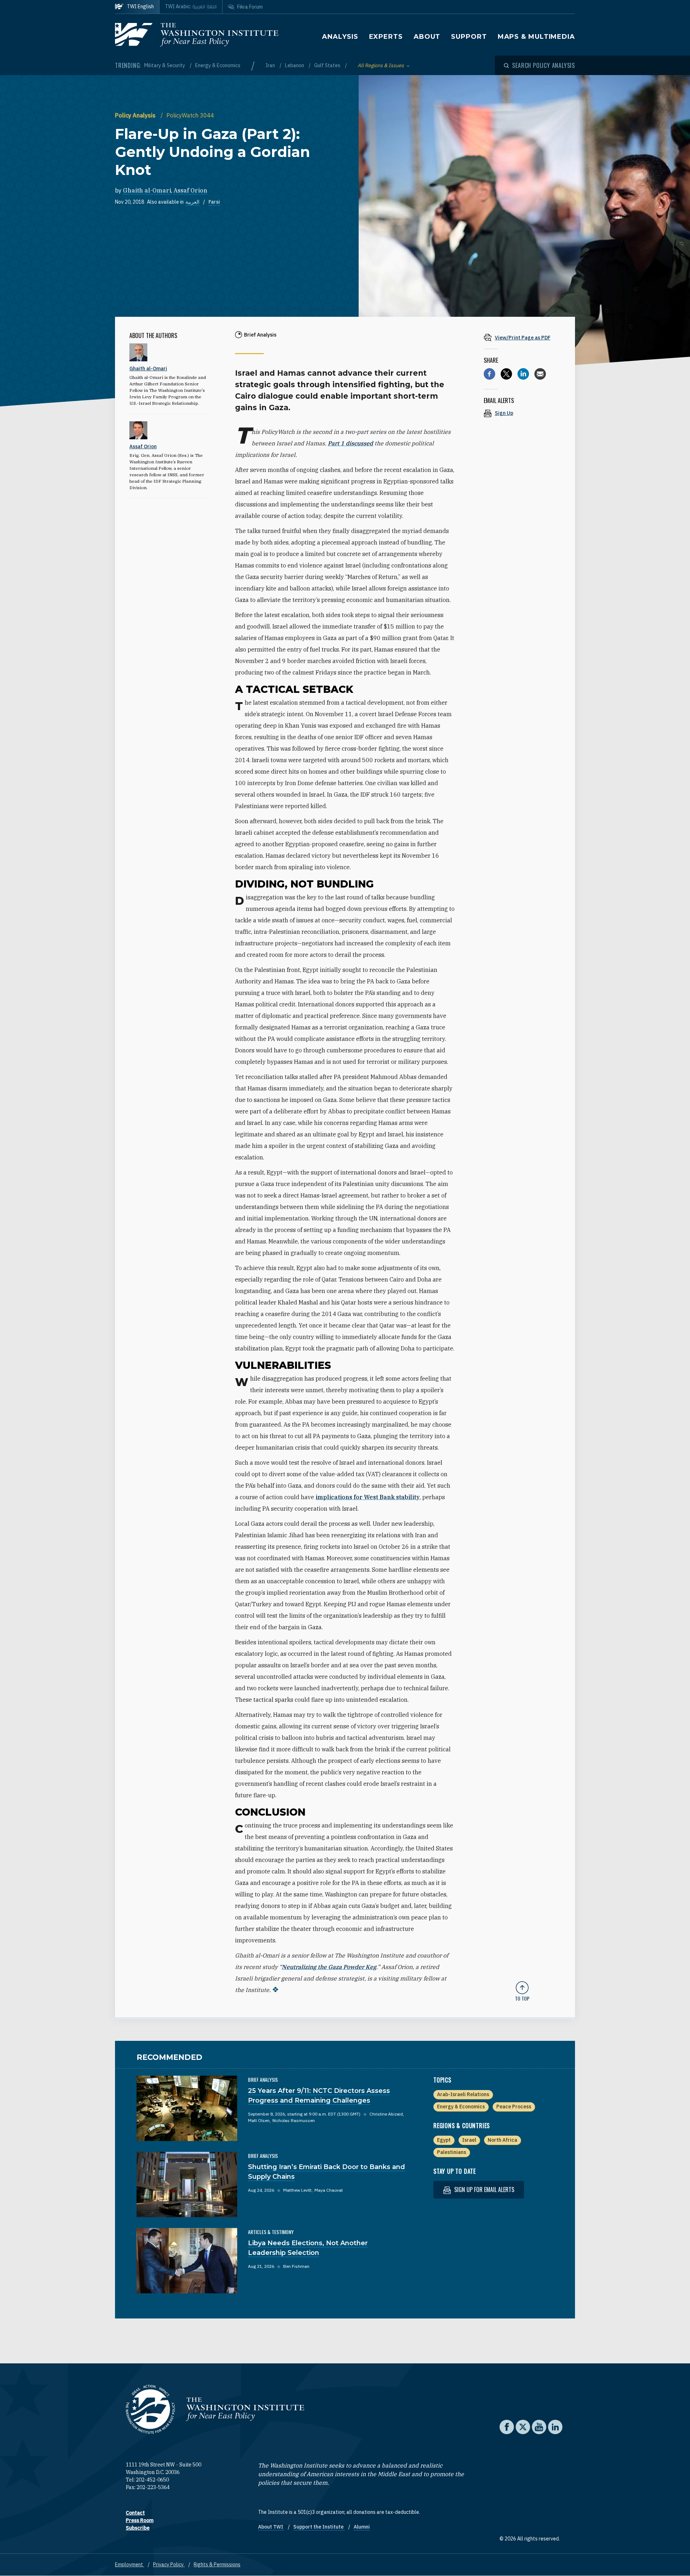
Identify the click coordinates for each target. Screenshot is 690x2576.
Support (469, 37)
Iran (271, 65)
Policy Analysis (136, 115)
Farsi (214, 202)
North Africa (502, 2140)
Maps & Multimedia (536, 37)
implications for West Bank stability (368, 1497)
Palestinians (452, 2152)
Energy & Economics (218, 65)
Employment (130, 2565)
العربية (192, 202)
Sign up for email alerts (484, 2190)
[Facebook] (489, 374)
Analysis (340, 37)
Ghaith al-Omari (147, 190)
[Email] (540, 374)
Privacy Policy (169, 2565)
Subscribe (138, 2528)
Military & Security (165, 65)
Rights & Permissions (217, 2565)
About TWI (271, 2527)
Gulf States (328, 65)
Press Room (140, 2520)
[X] (506, 374)
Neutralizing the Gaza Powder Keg (329, 1967)
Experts (386, 37)
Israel (469, 2140)
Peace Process (514, 2107)
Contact (135, 2513)
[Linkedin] (523, 374)
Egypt (444, 2140)
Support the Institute (319, 2527)
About (427, 37)
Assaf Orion (190, 190)
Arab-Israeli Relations (463, 2094)
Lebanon (295, 65)
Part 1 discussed (350, 443)
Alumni (362, 2527)
